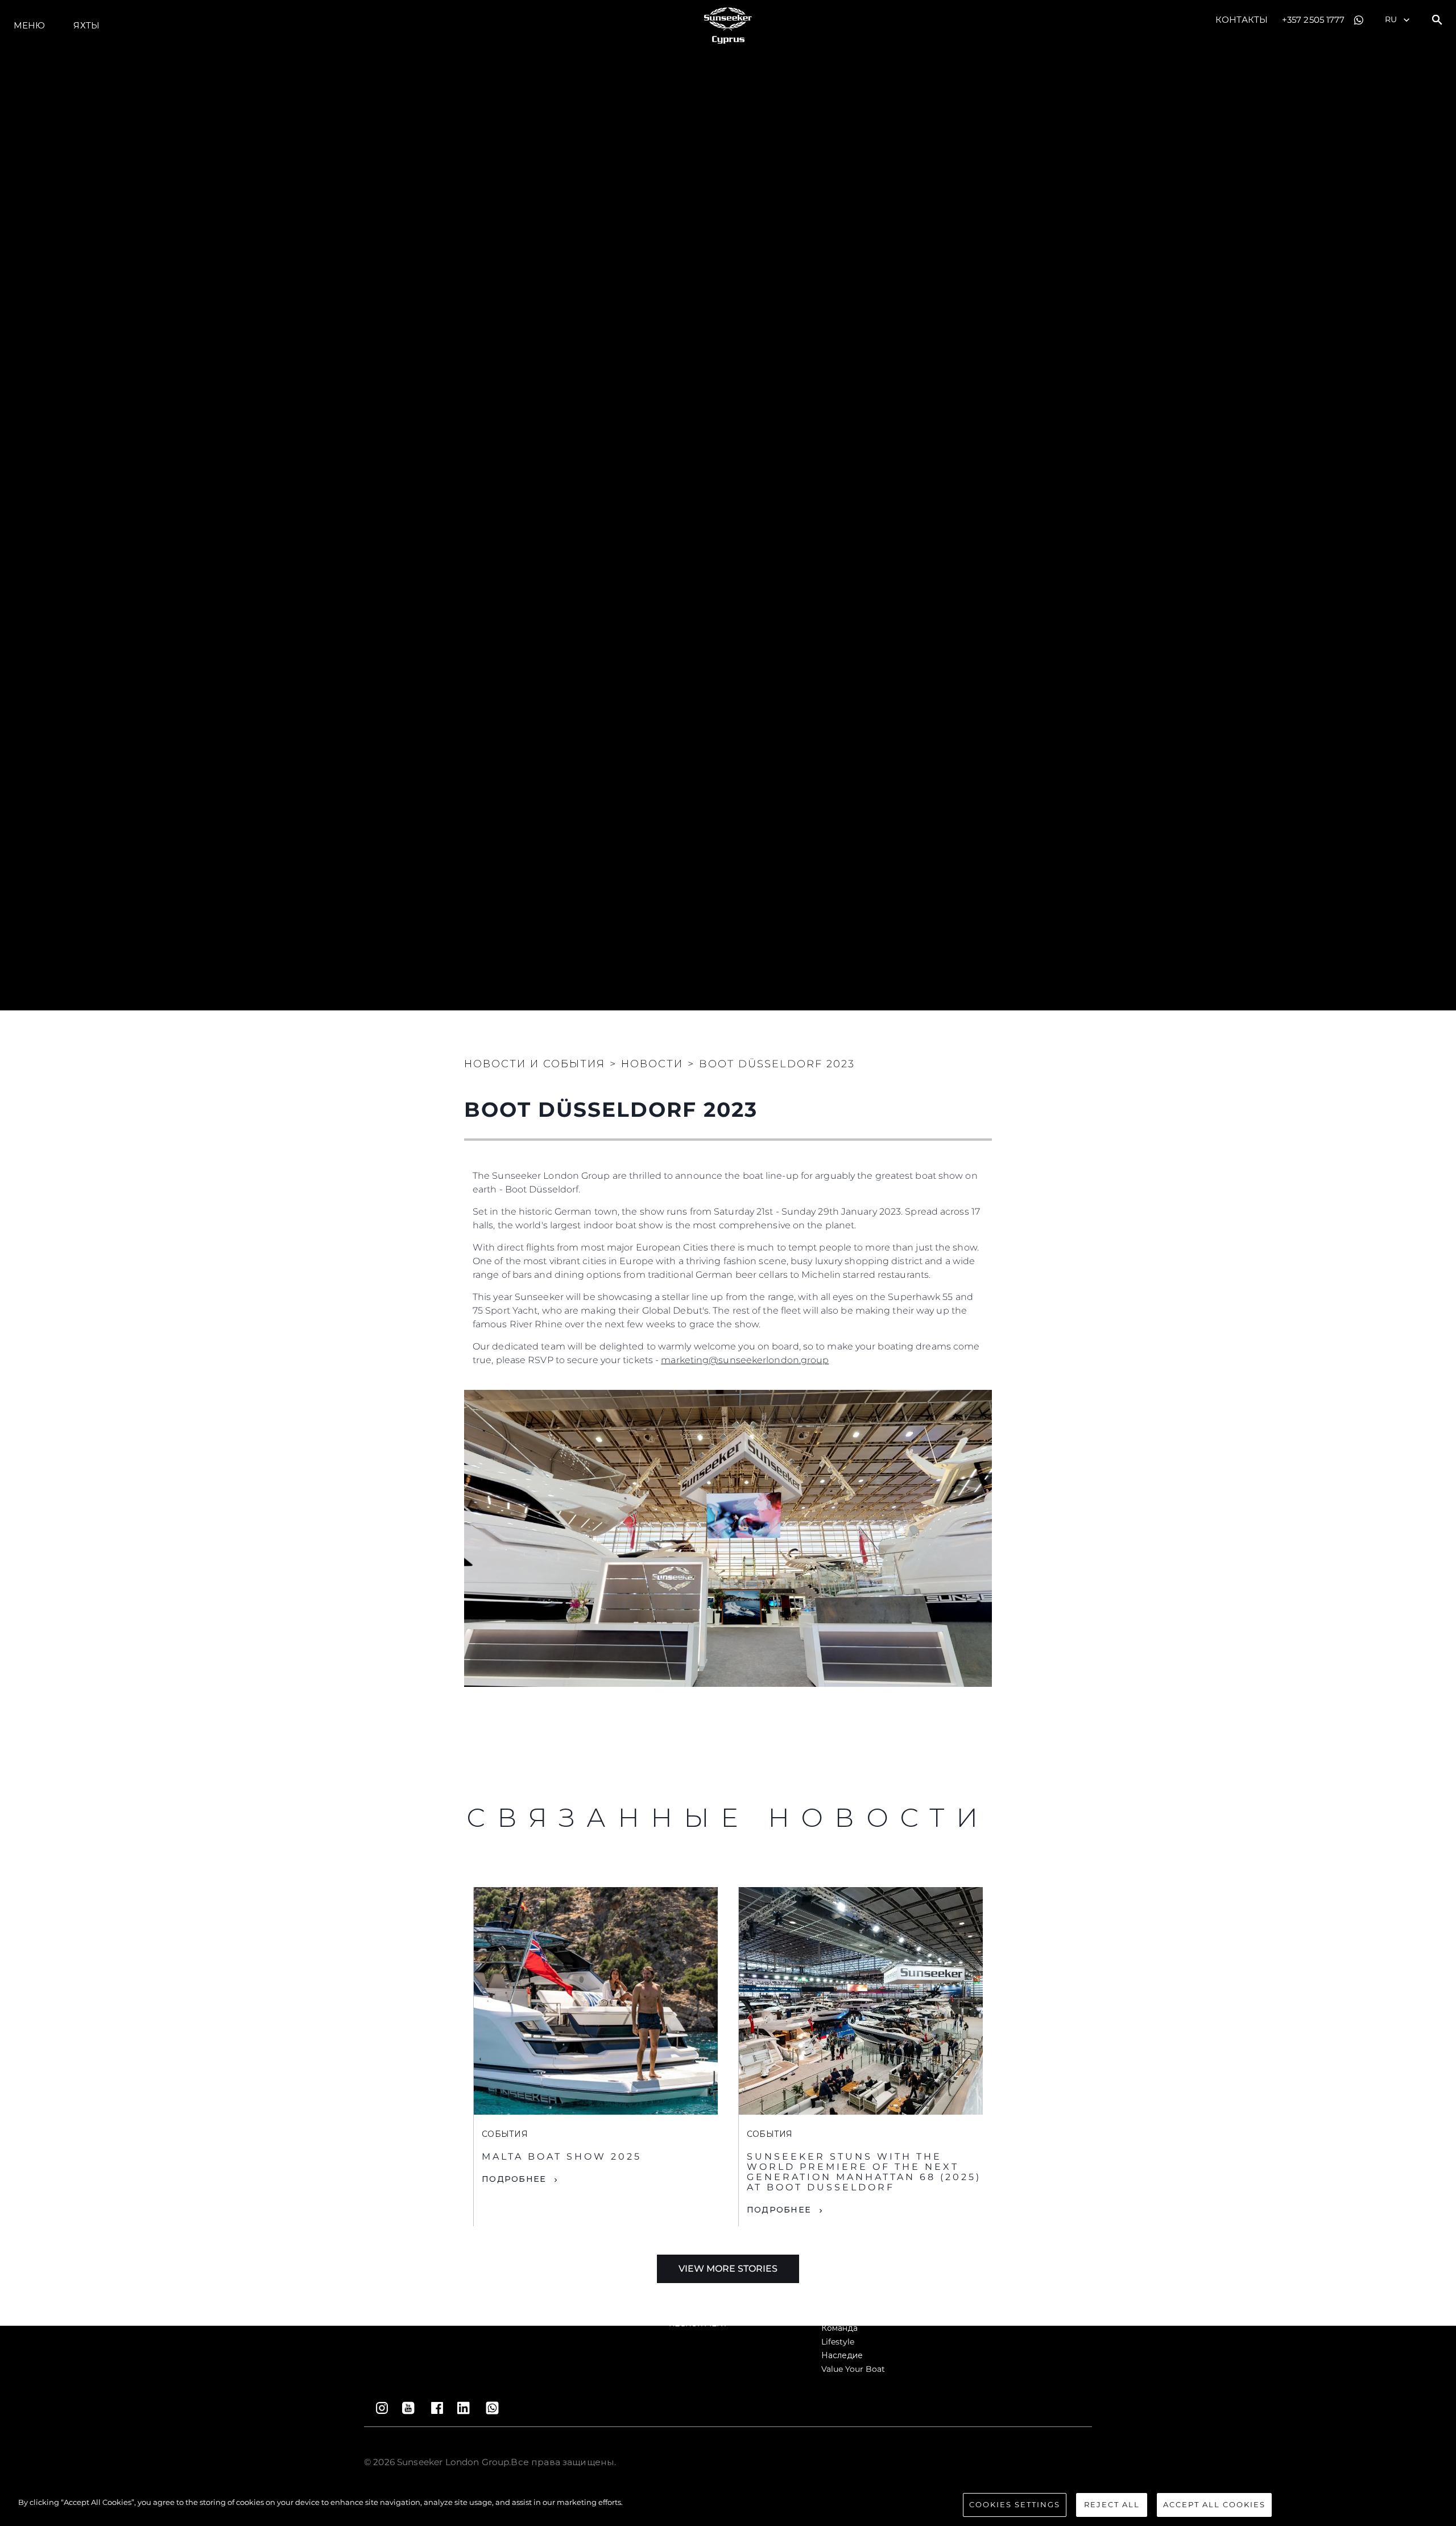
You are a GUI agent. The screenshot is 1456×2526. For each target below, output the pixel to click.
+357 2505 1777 (1313, 20)
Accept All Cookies (1214, 2504)
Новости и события (535, 1064)
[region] (728, 2506)
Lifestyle (838, 2342)
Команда (839, 2328)
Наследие (842, 2355)
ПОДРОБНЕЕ (514, 2179)
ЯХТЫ (86, 25)
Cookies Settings (1015, 2504)
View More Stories (728, 2269)
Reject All (1112, 2504)
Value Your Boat (853, 2369)
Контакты (1242, 20)
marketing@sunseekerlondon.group (745, 1360)
